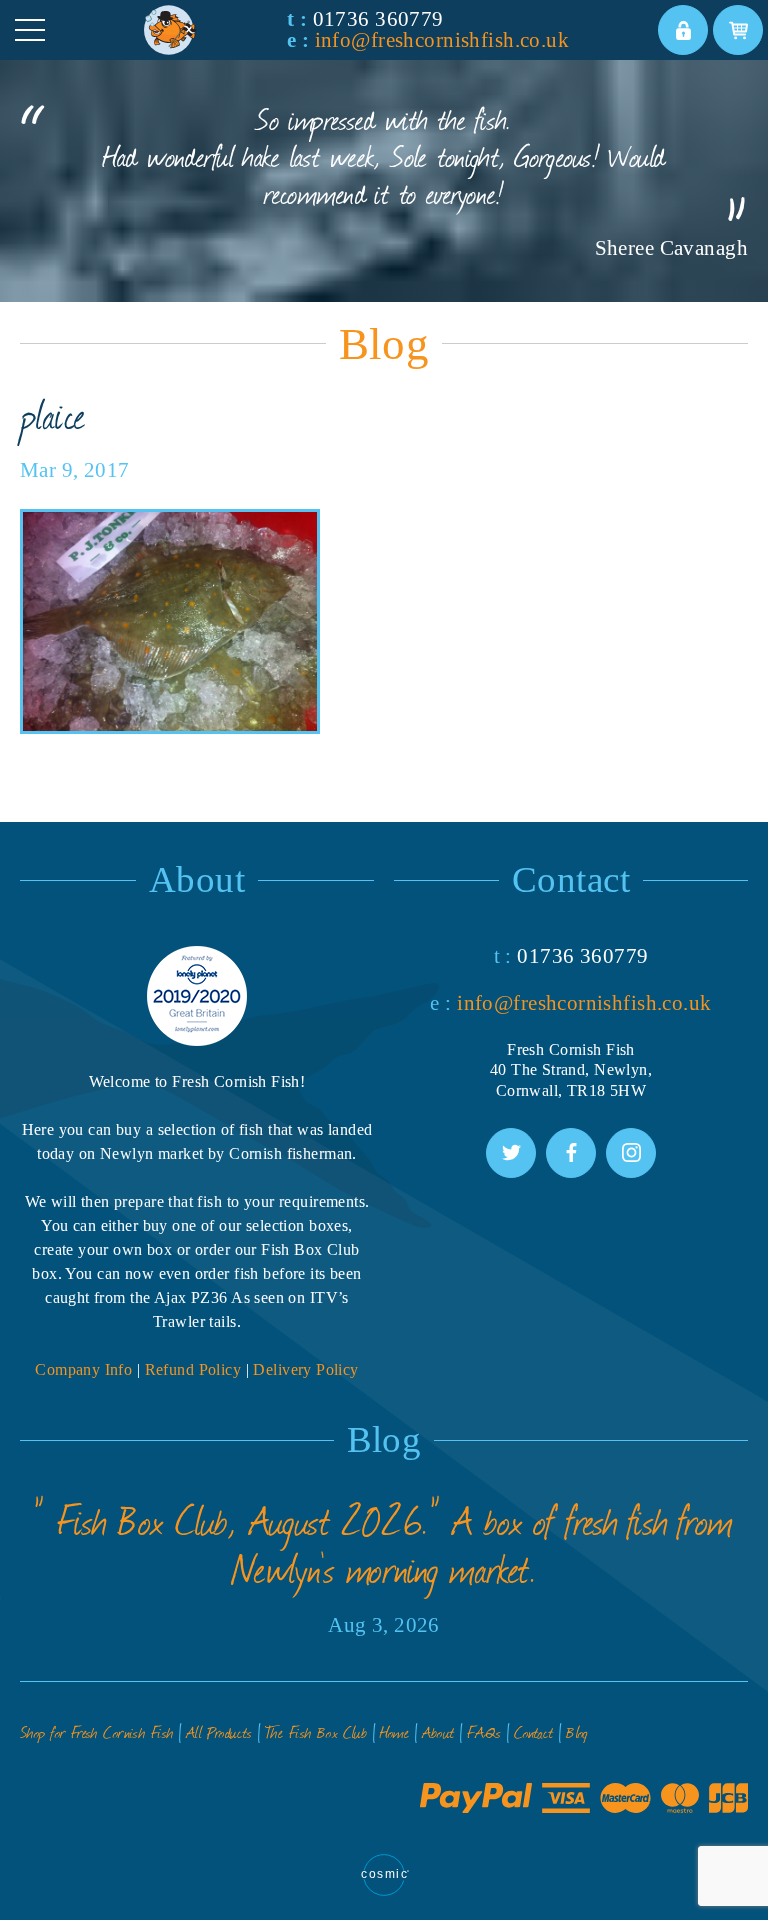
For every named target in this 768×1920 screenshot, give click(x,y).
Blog (577, 1731)
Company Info (83, 1369)
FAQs (484, 1731)
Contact (534, 1731)
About (438, 1731)
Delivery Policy (305, 1369)
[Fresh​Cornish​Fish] (213, 30)
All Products (219, 1731)
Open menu (30, 30)
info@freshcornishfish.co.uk (442, 40)
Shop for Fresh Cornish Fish (96, 1731)
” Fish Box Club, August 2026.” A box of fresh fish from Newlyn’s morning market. (383, 1544)
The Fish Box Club (316, 1731)
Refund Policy (193, 1369)
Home (395, 1731)
